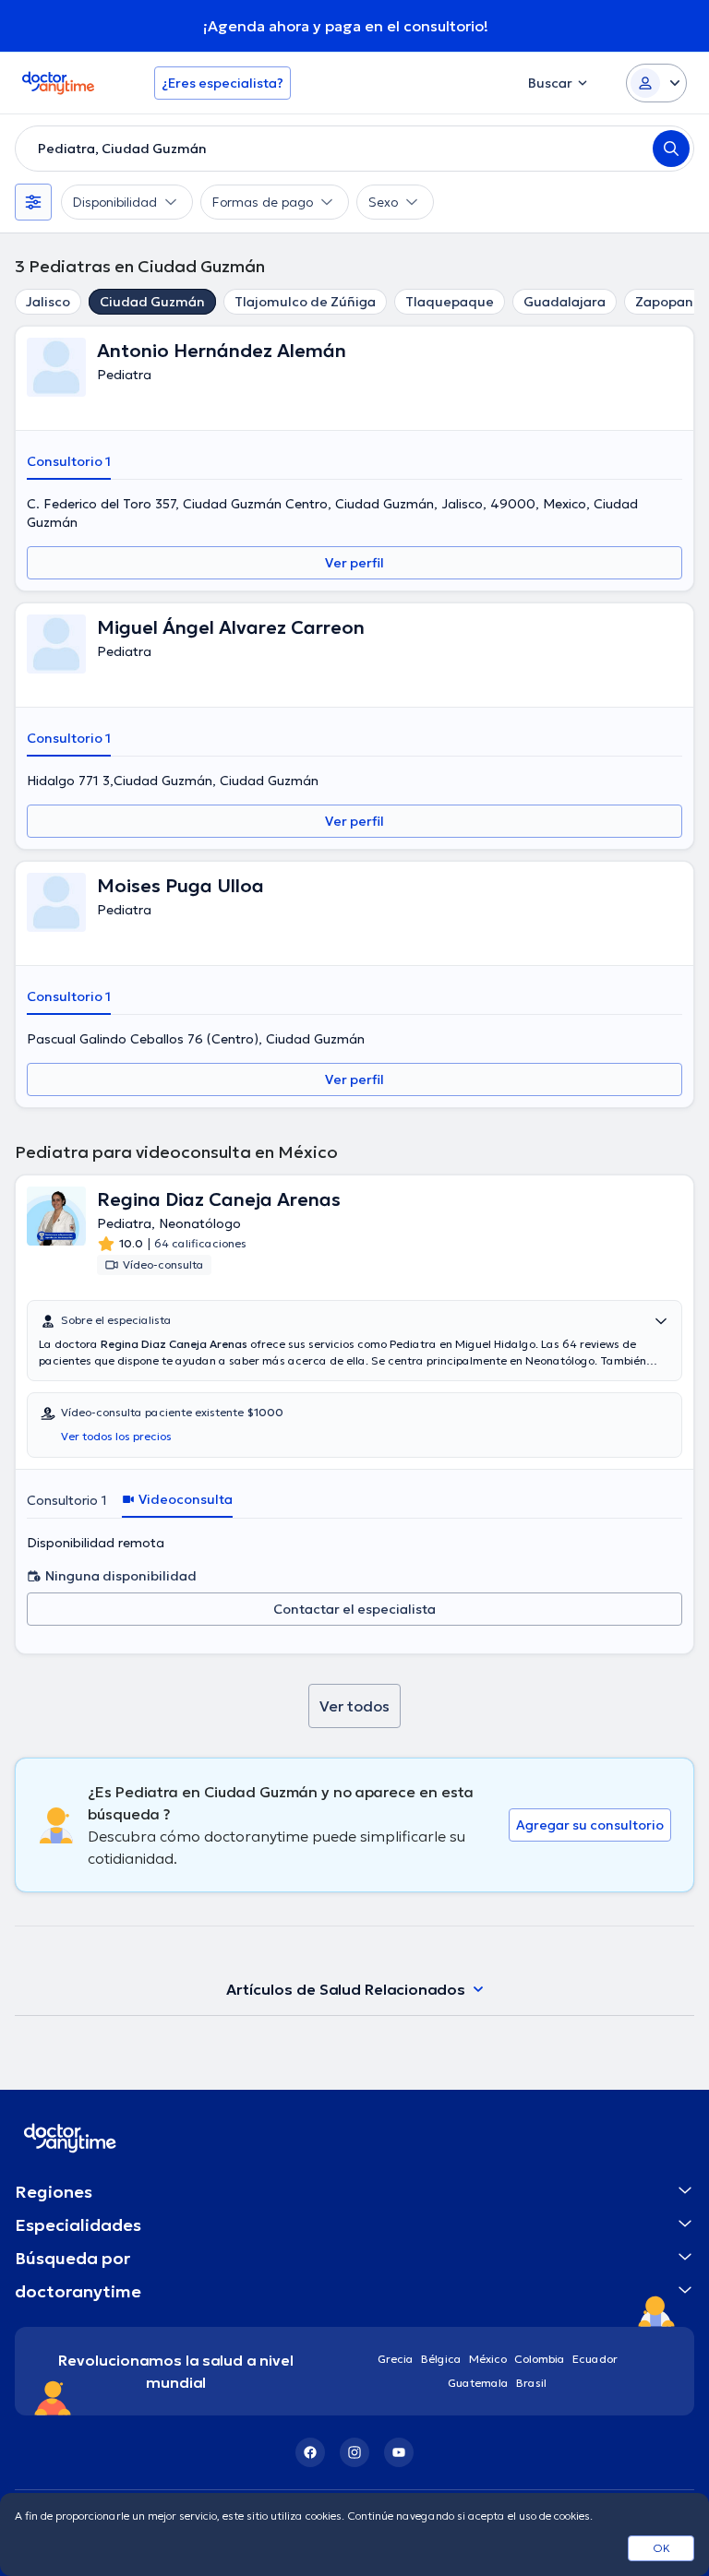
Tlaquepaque (450, 302)
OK (661, 2548)
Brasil (531, 2383)
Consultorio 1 (69, 461)
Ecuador (595, 2359)
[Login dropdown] (656, 83)
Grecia (396, 2359)
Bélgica (441, 2359)
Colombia (540, 2359)
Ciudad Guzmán (152, 302)
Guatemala (478, 2383)
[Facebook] (310, 2452)
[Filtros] (33, 202)
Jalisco (48, 302)
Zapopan (664, 302)
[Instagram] (354, 2452)
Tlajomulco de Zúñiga (305, 302)
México (488, 2359)
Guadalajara (565, 302)
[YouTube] (399, 2452)
